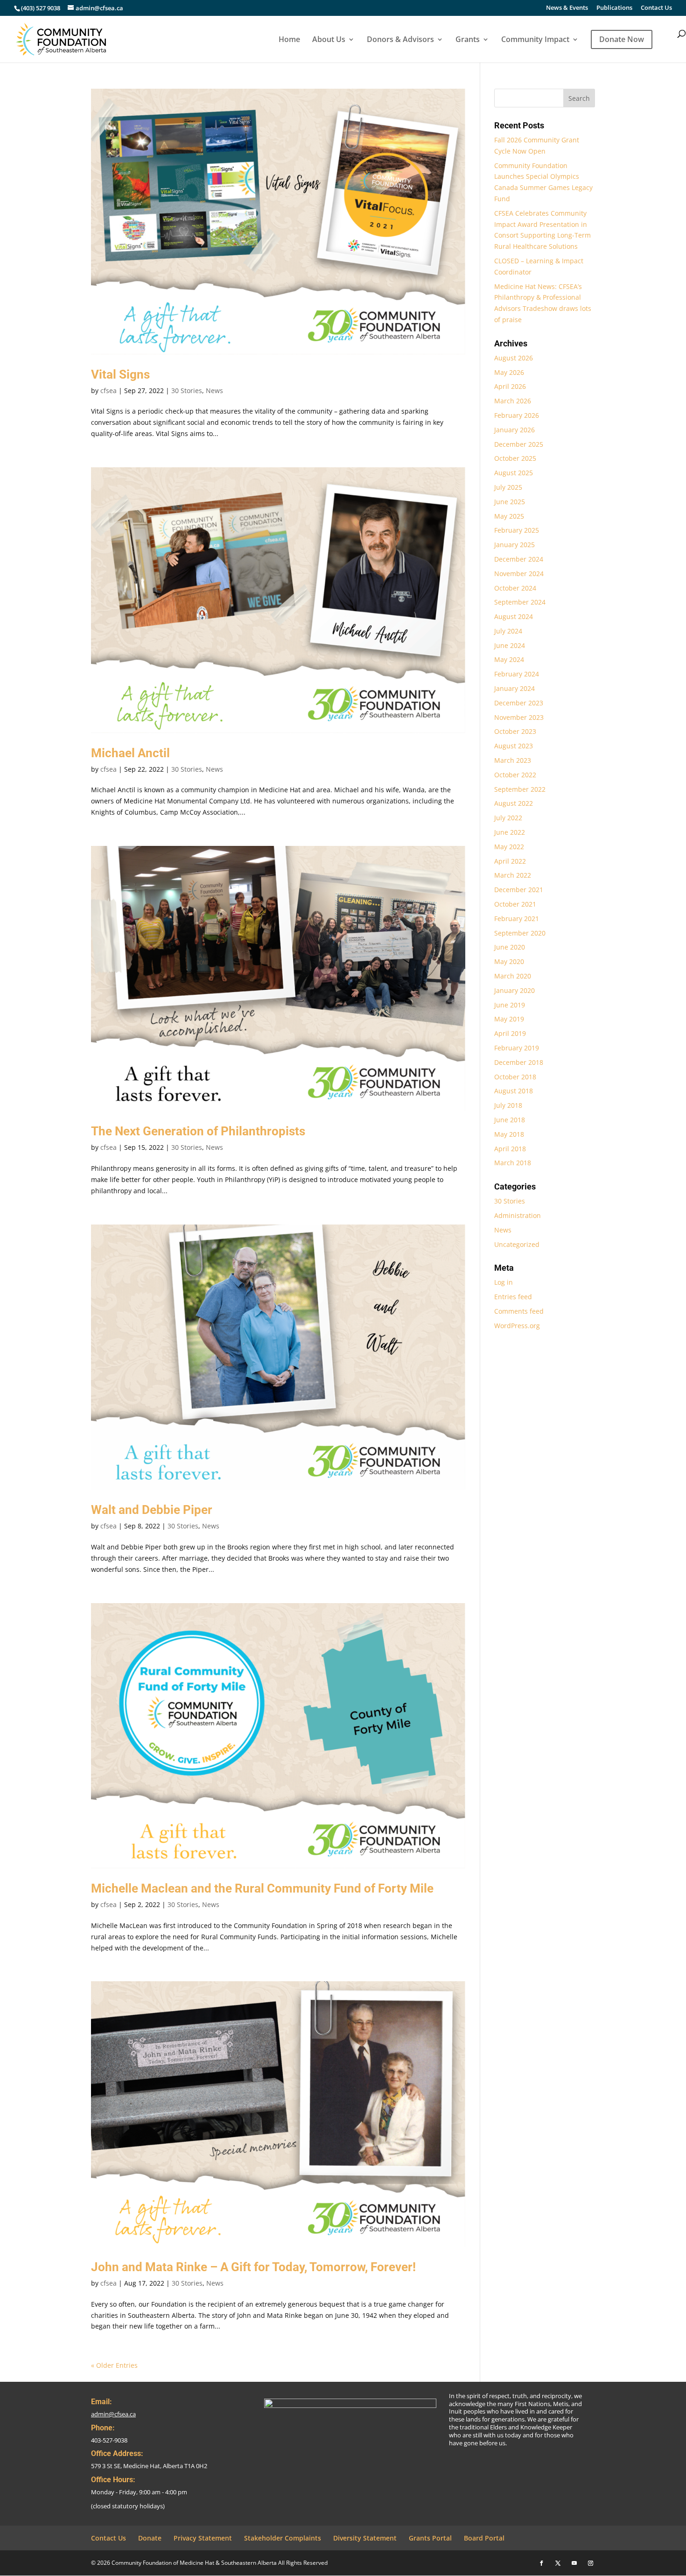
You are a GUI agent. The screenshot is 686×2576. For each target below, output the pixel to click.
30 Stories (187, 391)
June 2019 (510, 1005)
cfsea (108, 391)
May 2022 (509, 847)
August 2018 (514, 1091)
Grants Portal (430, 2538)
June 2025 (510, 502)
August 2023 (514, 746)
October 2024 (515, 588)
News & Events (567, 8)
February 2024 (517, 674)
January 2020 (514, 990)
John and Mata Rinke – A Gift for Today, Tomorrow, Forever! (253, 2267)
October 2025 (515, 458)
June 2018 (510, 1120)
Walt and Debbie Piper (152, 1510)
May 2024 (509, 659)
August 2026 (514, 358)
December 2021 (519, 890)
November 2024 (519, 574)
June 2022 (510, 832)
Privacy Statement (203, 2538)
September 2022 (520, 789)
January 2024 (514, 688)
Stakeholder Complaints (283, 2538)
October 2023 (515, 731)
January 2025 (514, 545)
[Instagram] (591, 2563)
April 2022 (510, 861)
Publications (614, 8)
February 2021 (517, 918)
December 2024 (519, 559)
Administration (518, 1215)
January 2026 (514, 430)
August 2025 (514, 473)
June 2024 (510, 645)
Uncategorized (517, 1244)
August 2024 (514, 616)
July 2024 (508, 631)
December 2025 (519, 444)
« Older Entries (114, 2365)
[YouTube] (574, 2563)
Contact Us (656, 8)
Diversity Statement (365, 2538)
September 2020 (520, 933)
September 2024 (520, 602)
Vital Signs (120, 374)
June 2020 (510, 947)
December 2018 (519, 1062)
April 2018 (510, 1149)
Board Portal (484, 2538)
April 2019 (510, 1033)
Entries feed (513, 1297)
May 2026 (509, 372)
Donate (150, 2538)
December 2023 (519, 703)
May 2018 (509, 1134)
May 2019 (509, 1019)
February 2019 (517, 1048)
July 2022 (508, 818)
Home (289, 40)
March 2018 (513, 1163)
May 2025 (509, 516)
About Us (329, 40)
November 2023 (519, 717)
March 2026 (513, 401)
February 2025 (517, 530)
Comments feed (519, 1311)
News (214, 391)
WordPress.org (517, 1326)
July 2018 (508, 1105)
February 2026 (517, 415)
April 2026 (510, 386)
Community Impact (535, 40)
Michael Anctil (130, 753)
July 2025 (508, 487)
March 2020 (513, 976)
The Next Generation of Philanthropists (198, 1131)
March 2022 (513, 875)
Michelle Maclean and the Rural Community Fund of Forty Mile (262, 1888)
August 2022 (514, 803)
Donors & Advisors (400, 40)
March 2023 (513, 760)
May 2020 (509, 961)
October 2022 (515, 775)
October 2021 (515, 904)
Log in (504, 1282)
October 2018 (515, 1077)
